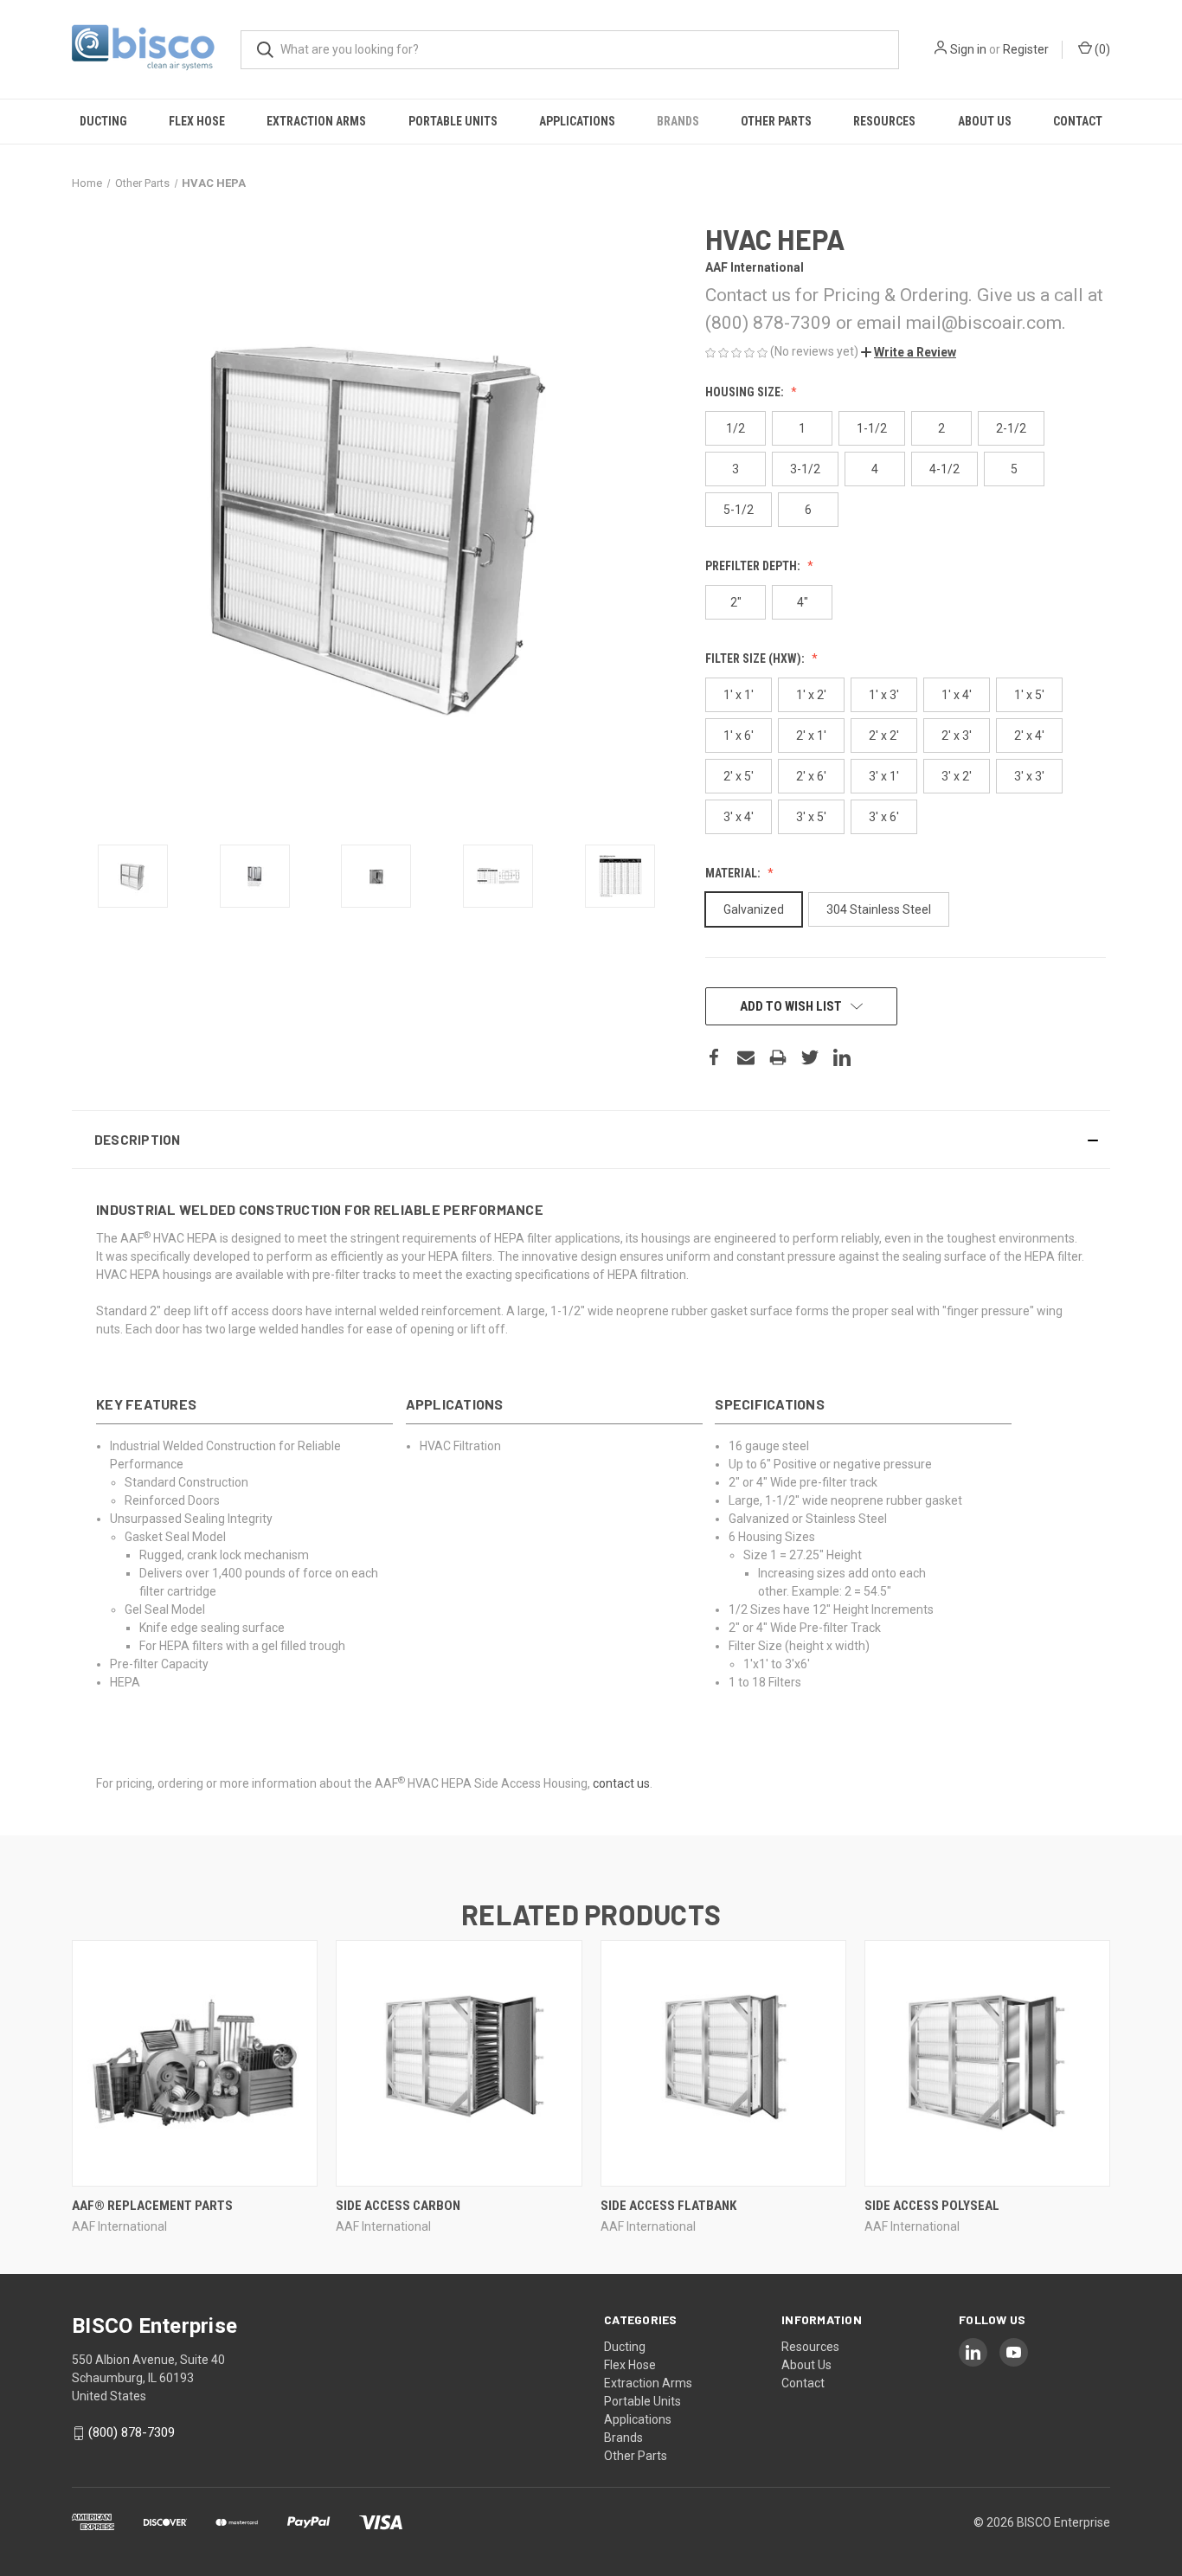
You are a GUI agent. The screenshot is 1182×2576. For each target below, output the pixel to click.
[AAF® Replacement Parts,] (195, 2063)
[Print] (778, 1057)
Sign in (968, 49)
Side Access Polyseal (932, 2206)
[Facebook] (714, 1057)
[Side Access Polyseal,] (987, 2063)
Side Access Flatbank (668, 2206)
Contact (1078, 121)
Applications (577, 121)
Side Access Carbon (398, 2206)
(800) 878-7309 (132, 2432)
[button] (909, 352)
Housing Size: (746, 392)
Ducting (103, 121)
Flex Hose (197, 121)
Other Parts (776, 121)
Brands (678, 121)
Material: (734, 873)
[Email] (746, 1057)
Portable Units (453, 121)
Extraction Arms (316, 121)
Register (1026, 49)
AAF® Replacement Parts (152, 2206)
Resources (884, 121)
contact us (621, 1783)
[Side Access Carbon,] (459, 2063)
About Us (985, 121)
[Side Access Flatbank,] (723, 2063)
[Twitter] (810, 1057)
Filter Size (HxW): (756, 658)
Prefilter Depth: (754, 566)
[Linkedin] (842, 1057)
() (1101, 49)
